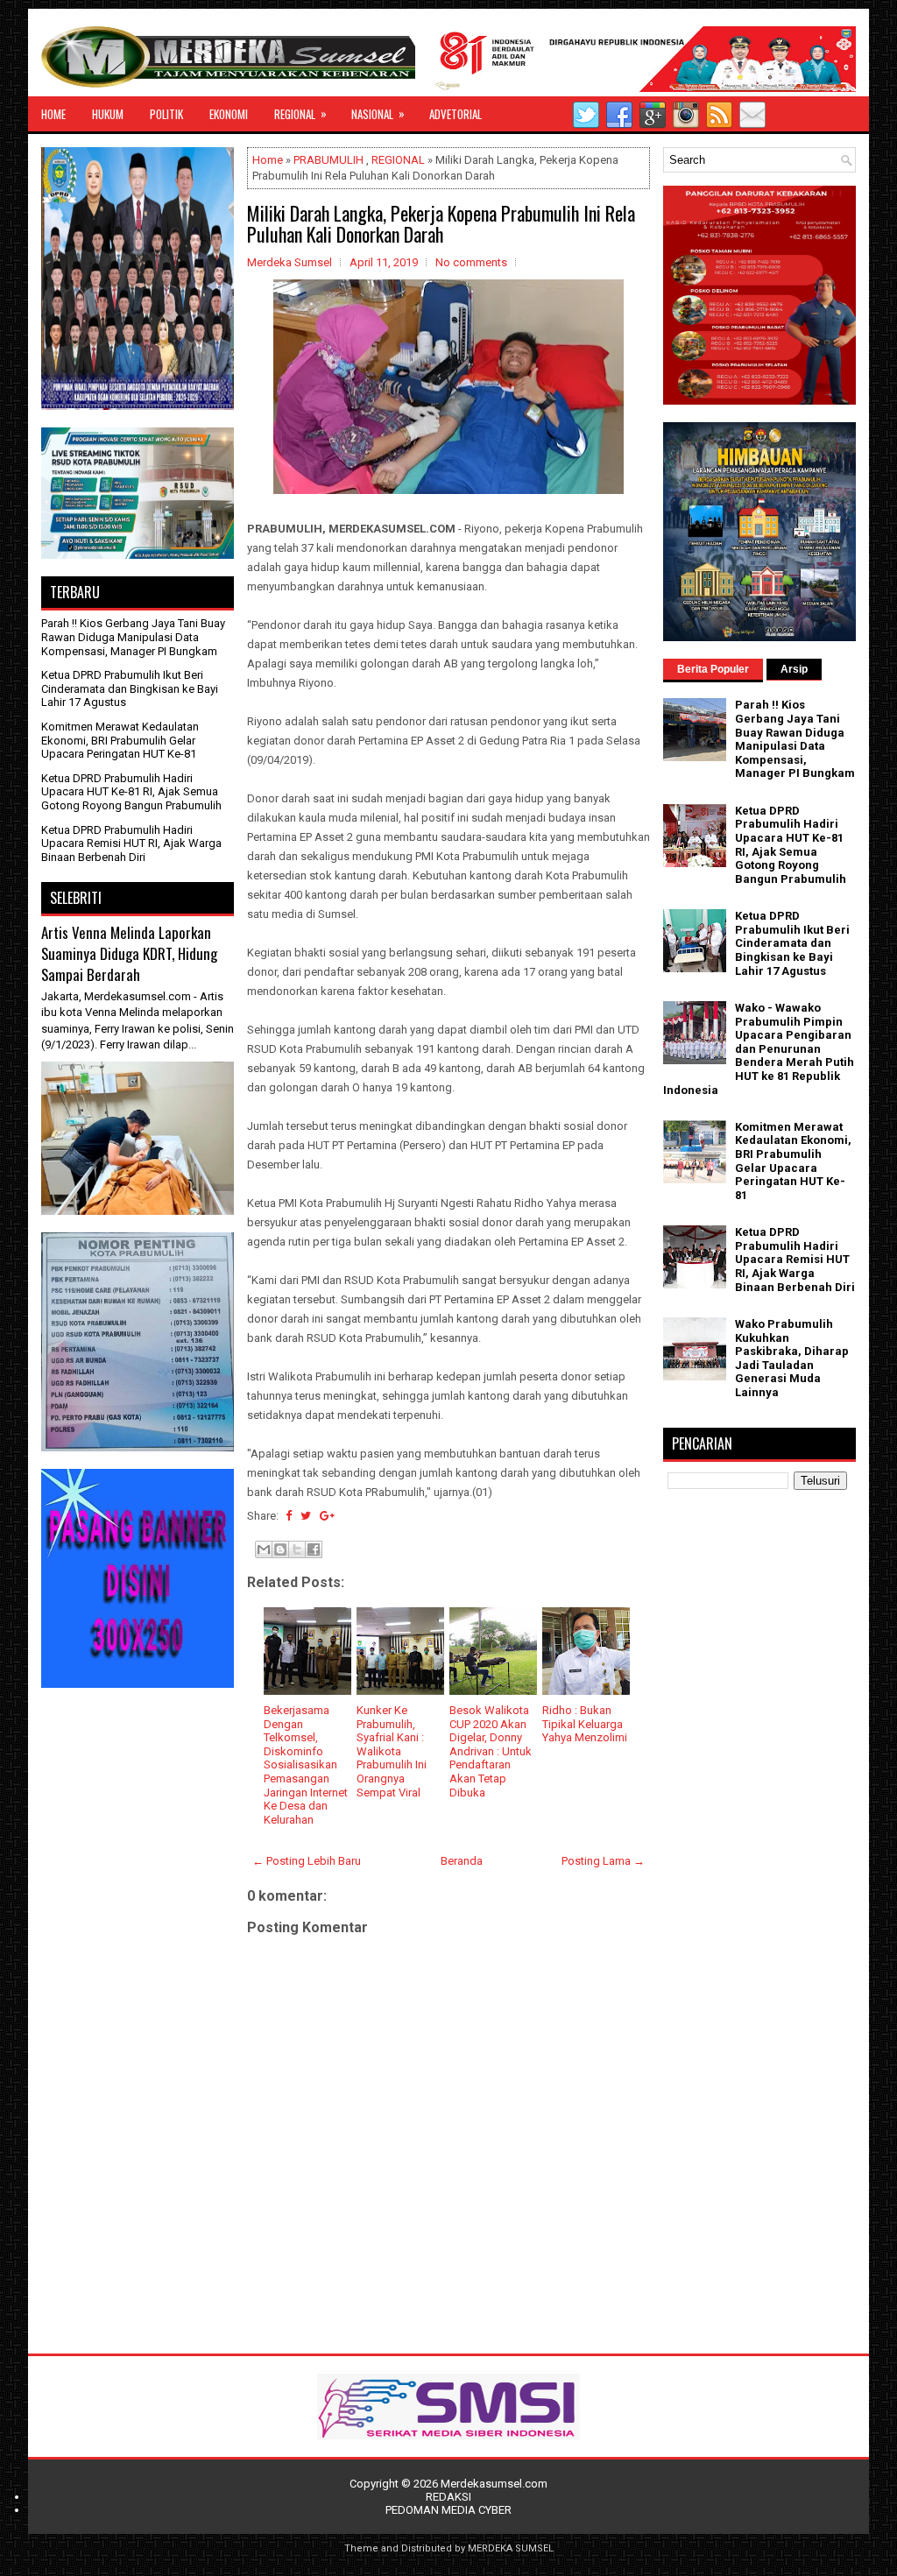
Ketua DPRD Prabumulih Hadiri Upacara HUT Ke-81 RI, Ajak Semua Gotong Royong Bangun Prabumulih (131, 792)
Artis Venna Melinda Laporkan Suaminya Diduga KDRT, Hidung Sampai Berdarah (129, 953)
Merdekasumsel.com (494, 2484)
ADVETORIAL (456, 114)
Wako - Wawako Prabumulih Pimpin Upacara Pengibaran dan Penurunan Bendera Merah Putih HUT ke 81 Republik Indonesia (759, 1049)
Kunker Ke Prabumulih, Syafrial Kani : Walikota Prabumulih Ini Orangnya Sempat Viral (392, 1751)
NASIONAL (378, 113)
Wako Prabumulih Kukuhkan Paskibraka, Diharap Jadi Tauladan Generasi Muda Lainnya (792, 1358)
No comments (471, 262)
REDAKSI (448, 2497)
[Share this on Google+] (327, 1516)
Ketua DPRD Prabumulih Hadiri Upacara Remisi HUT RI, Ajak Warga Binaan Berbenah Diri (131, 843)
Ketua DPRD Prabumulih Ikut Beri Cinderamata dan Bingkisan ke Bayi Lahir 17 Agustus (130, 688)
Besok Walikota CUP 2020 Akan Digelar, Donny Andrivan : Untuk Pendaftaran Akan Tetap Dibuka (491, 1751)
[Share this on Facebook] (289, 1516)
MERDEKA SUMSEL (511, 2548)
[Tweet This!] (306, 1516)
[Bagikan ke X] (297, 1549)
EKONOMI (229, 114)
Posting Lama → (603, 1861)
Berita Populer (713, 669)
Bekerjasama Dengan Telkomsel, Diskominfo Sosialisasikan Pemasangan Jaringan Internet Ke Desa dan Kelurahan (306, 1765)
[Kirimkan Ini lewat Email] (264, 1549)
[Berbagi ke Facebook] (314, 1549)
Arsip (794, 669)
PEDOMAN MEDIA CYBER (448, 2510)
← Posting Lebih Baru (307, 1861)
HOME (53, 114)
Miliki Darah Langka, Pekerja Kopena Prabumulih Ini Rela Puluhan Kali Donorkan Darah (441, 223)
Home (268, 160)
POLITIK (166, 114)
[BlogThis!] (280, 1549)
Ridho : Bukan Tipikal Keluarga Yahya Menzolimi (585, 1724)
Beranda (462, 1861)
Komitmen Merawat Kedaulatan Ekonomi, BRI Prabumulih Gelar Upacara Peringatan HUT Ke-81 (120, 740)
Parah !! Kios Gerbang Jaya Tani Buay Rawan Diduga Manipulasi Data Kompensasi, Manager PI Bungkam (133, 637)
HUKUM (108, 114)
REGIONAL (300, 113)
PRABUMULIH (328, 160)
